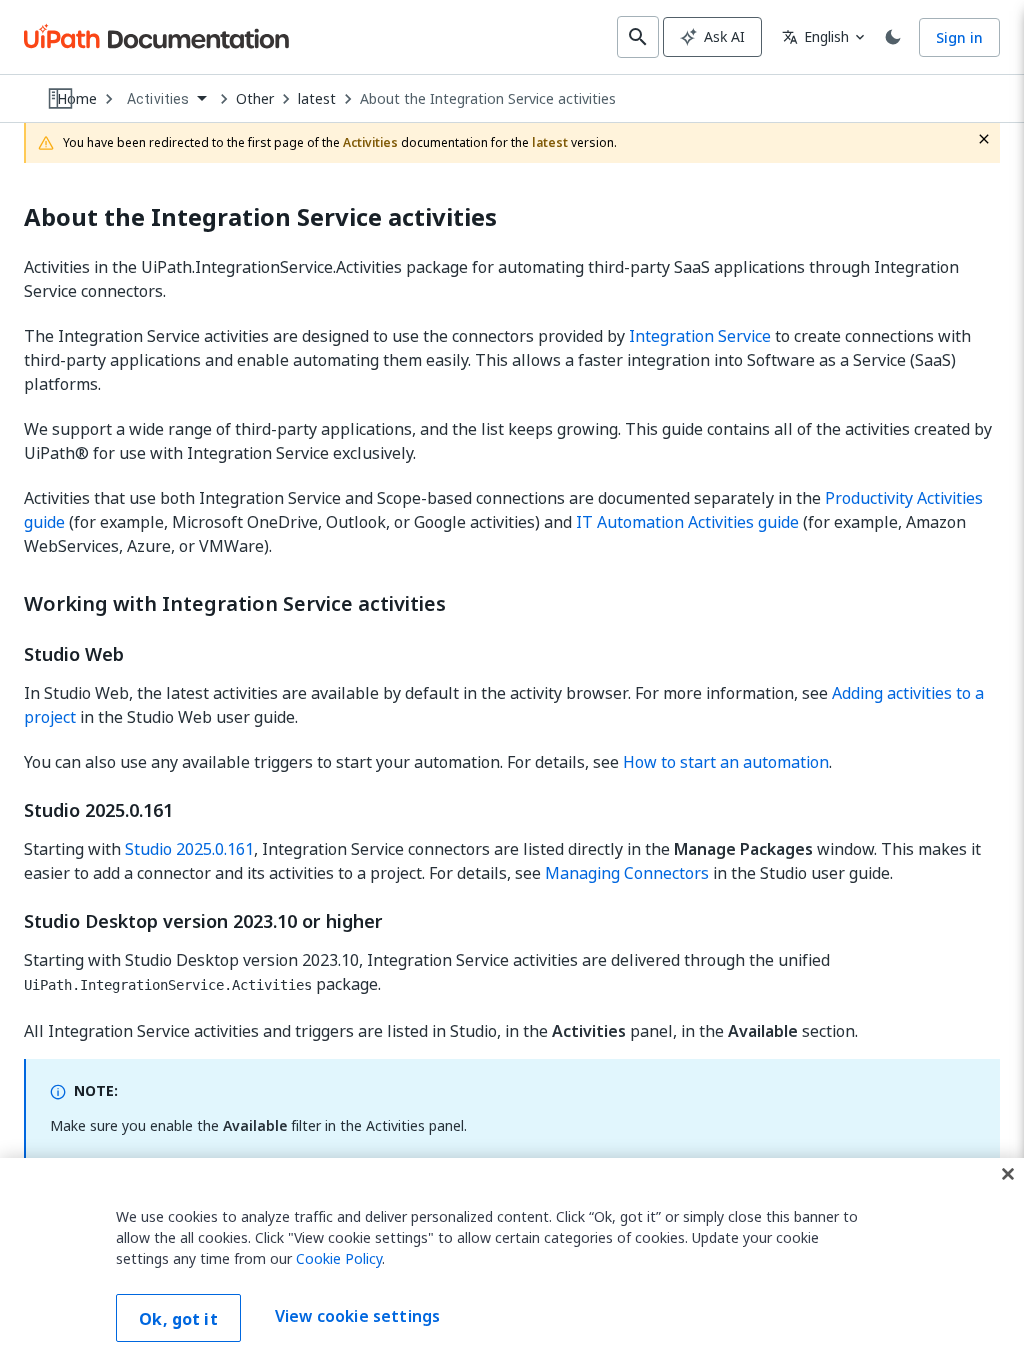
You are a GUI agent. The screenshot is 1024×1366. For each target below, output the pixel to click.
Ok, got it (178, 1319)
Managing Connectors (627, 873)
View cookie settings (357, 1316)
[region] (512, 1262)
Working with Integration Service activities (235, 604)
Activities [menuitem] (158, 99)
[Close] (1008, 1174)
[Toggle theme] (893, 37)
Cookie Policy (339, 1258)
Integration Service (700, 336)
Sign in (959, 37)
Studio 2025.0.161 (189, 849)
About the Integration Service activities (488, 99)
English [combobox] (815, 36)
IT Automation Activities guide (687, 522)
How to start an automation (726, 762)
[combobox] (166, 99)
